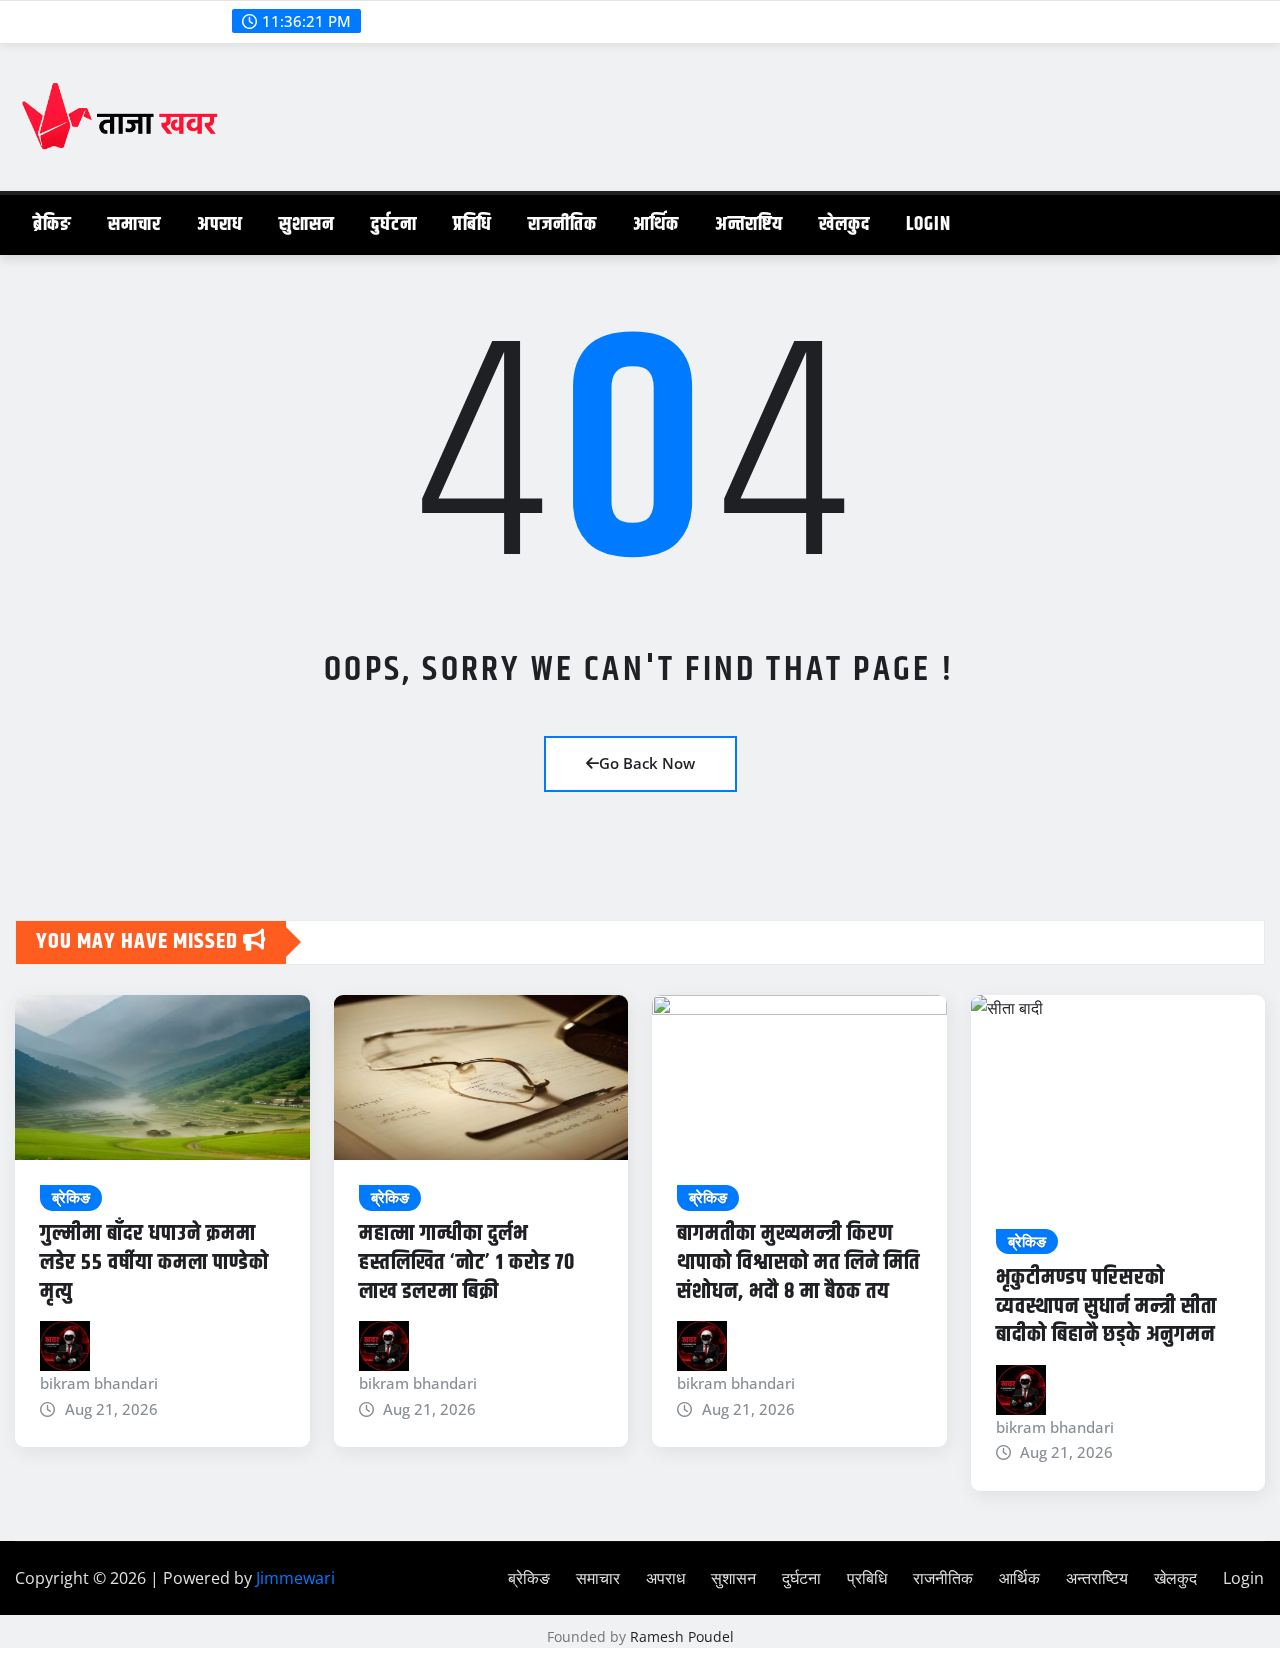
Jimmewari (295, 1578)
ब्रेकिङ (52, 224)
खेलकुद (844, 224)
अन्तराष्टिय (749, 224)
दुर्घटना (394, 224)
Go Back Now (647, 763)
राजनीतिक (562, 224)
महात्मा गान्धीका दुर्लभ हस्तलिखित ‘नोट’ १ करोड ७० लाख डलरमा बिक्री (467, 1262)
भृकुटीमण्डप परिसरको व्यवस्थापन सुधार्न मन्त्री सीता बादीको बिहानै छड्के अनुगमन (1106, 1306)
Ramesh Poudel (682, 1636)
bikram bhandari (99, 1383)
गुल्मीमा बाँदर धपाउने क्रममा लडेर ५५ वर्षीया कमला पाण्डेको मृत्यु (154, 1262)
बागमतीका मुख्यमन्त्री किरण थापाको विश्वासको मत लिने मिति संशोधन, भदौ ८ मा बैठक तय (798, 1262)
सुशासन (307, 224)
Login (928, 224)
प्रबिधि (472, 224)
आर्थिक (656, 224)
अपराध (220, 224)
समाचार (134, 224)
